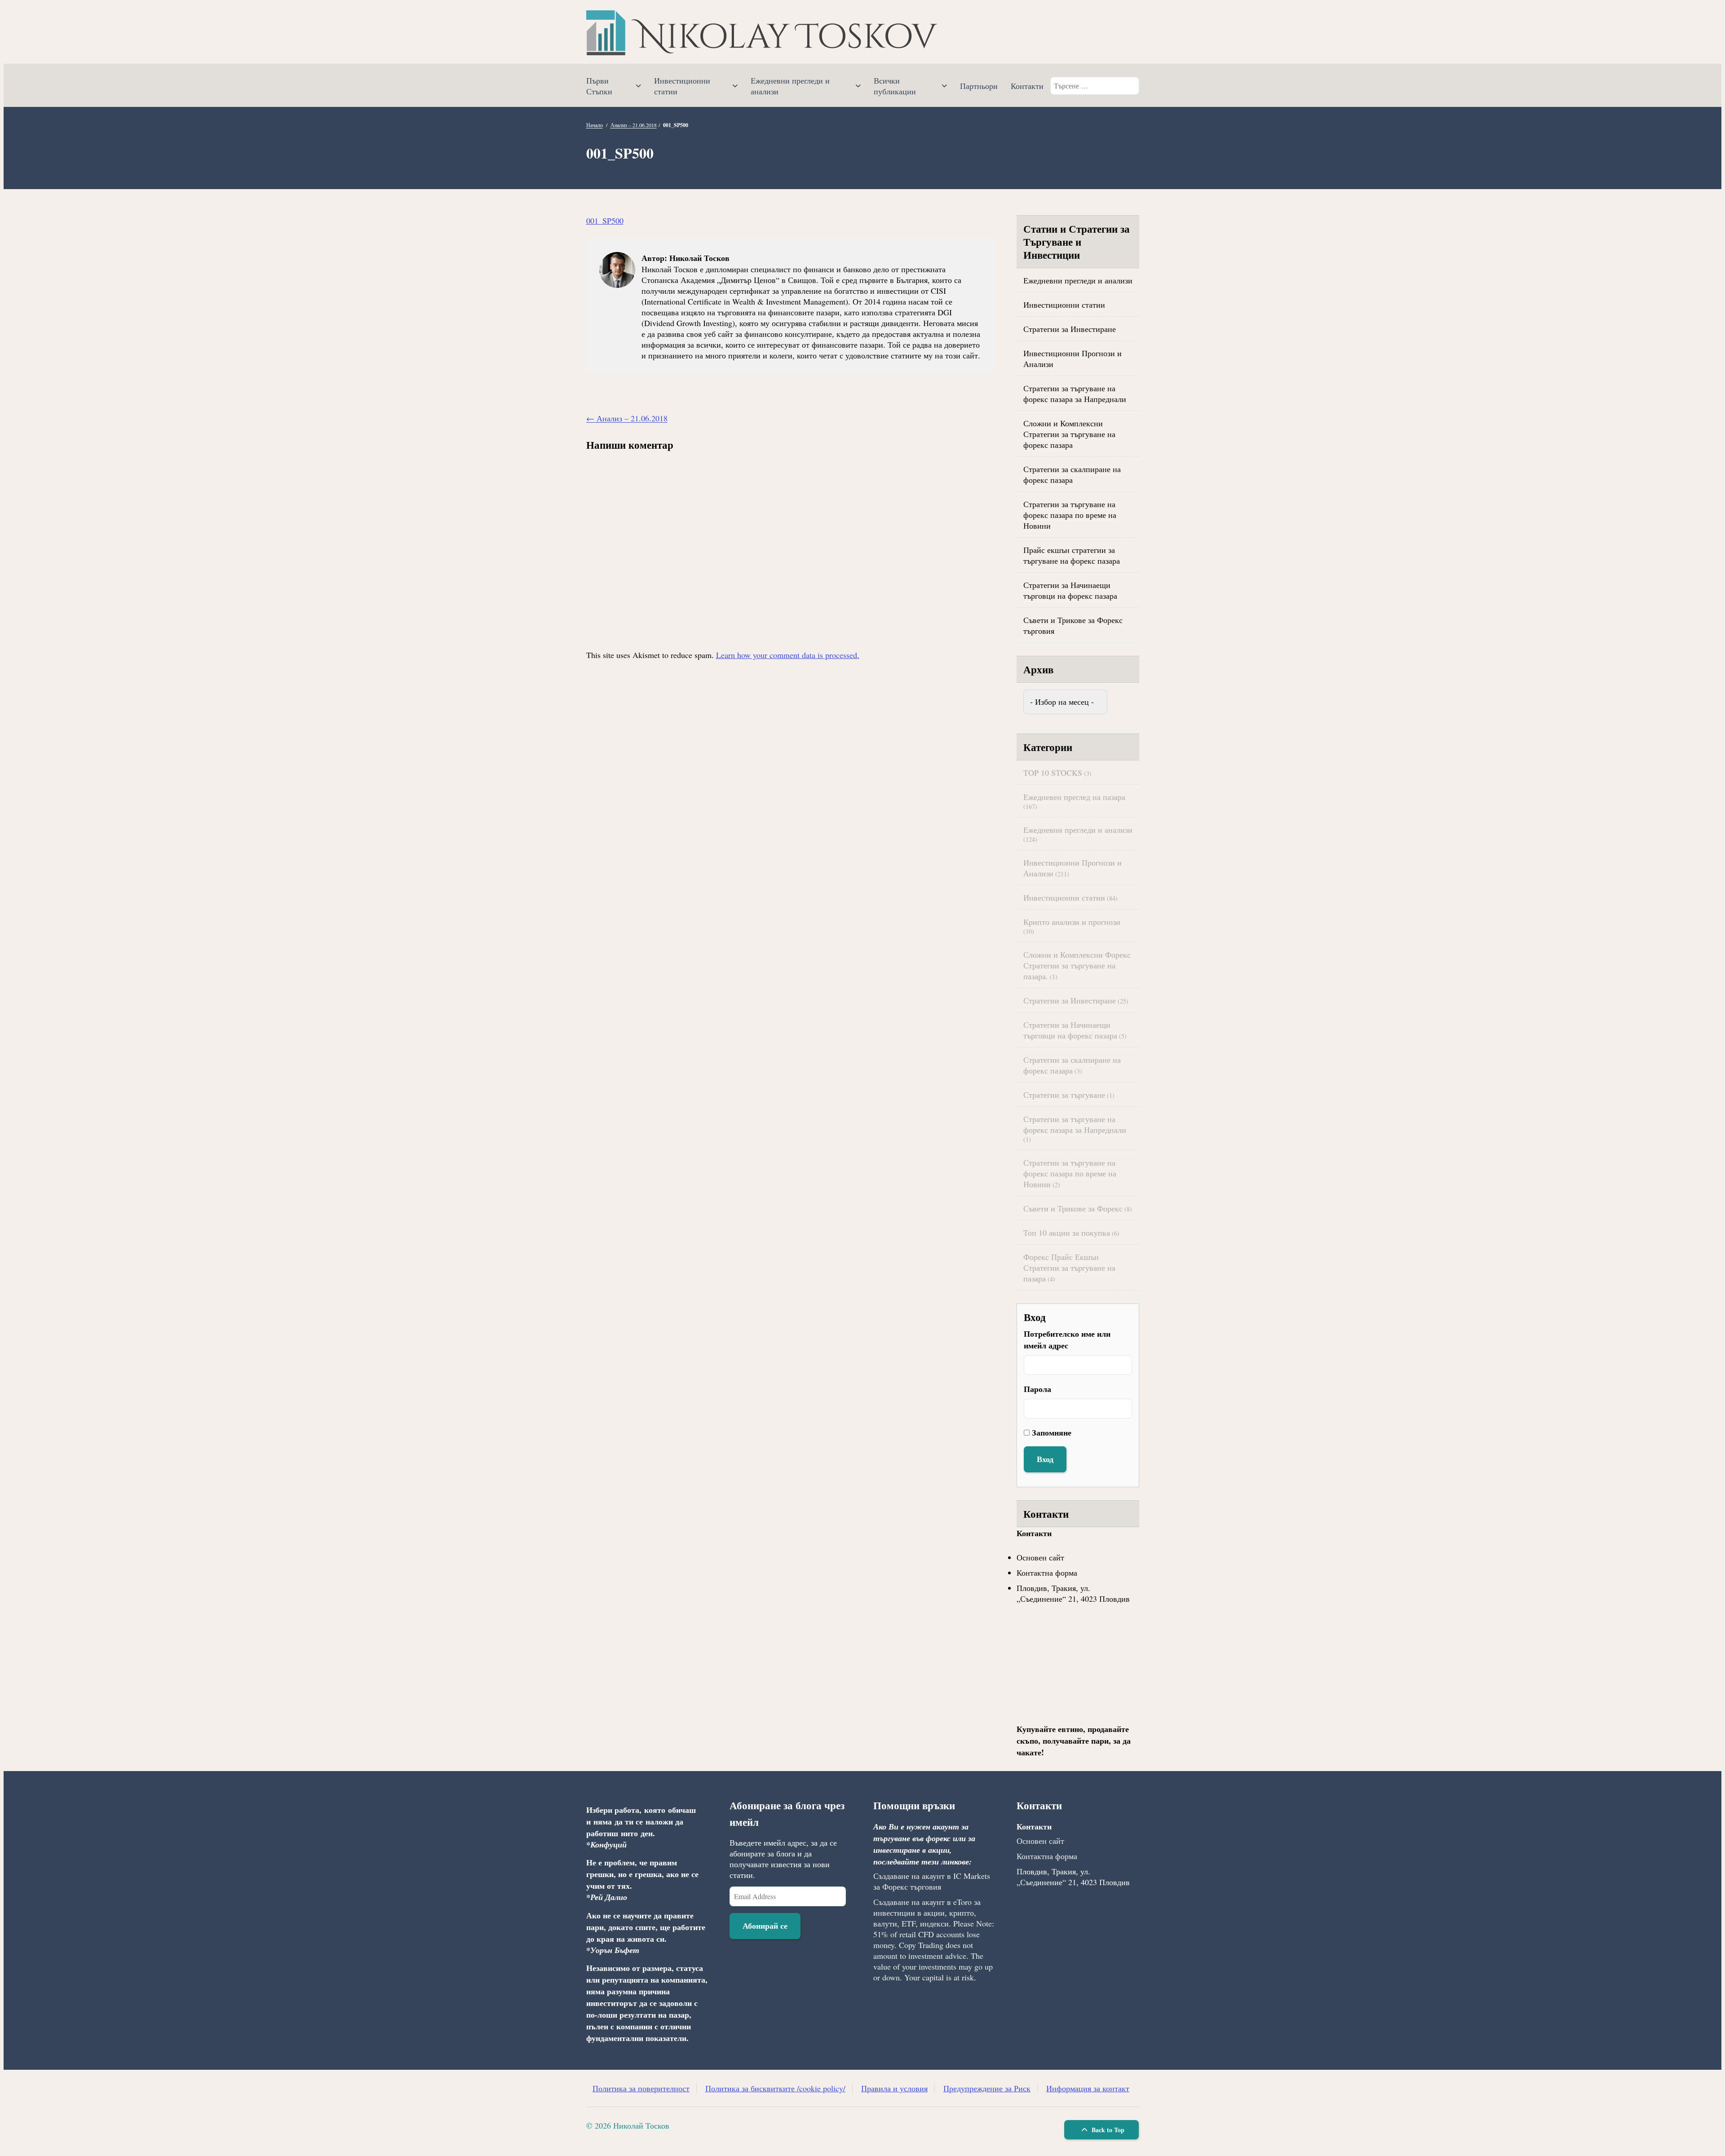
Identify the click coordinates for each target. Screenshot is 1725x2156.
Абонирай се (765, 1926)
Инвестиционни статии (682, 86)
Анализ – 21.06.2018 (634, 125)
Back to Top (1107, 2130)
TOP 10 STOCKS (1053, 773)
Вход (1045, 1459)
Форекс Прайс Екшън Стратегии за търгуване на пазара (1069, 1268)
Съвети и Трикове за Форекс (1073, 1208)
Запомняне (1052, 1432)
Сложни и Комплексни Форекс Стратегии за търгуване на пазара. (1077, 965)
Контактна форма (1047, 1573)
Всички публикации (895, 86)
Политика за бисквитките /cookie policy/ (775, 2088)
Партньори (979, 86)
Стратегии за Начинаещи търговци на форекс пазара (1070, 590)
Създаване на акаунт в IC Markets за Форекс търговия (932, 1881)
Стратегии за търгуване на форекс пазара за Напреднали (1075, 393)
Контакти (1027, 86)
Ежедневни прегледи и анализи (790, 86)
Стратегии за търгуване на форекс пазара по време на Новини (1070, 515)
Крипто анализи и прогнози (1072, 922)
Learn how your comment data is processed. (788, 655)
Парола (1037, 1389)
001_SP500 (605, 221)
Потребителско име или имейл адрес (1067, 1339)
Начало (595, 125)
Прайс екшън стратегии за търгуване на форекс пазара (1072, 555)
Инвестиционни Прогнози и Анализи (1073, 358)
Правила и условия (894, 2088)
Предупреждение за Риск (987, 2088)
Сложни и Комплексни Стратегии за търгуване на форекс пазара (1069, 434)
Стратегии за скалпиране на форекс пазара (1072, 474)
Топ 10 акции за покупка (1067, 1233)
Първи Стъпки (599, 86)
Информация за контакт (1088, 2088)
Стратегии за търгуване (1064, 1095)
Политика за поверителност (641, 2088)
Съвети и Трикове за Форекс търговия (1073, 625)
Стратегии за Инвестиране (1070, 329)
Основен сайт (1040, 1557)
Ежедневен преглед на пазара (1074, 797)
